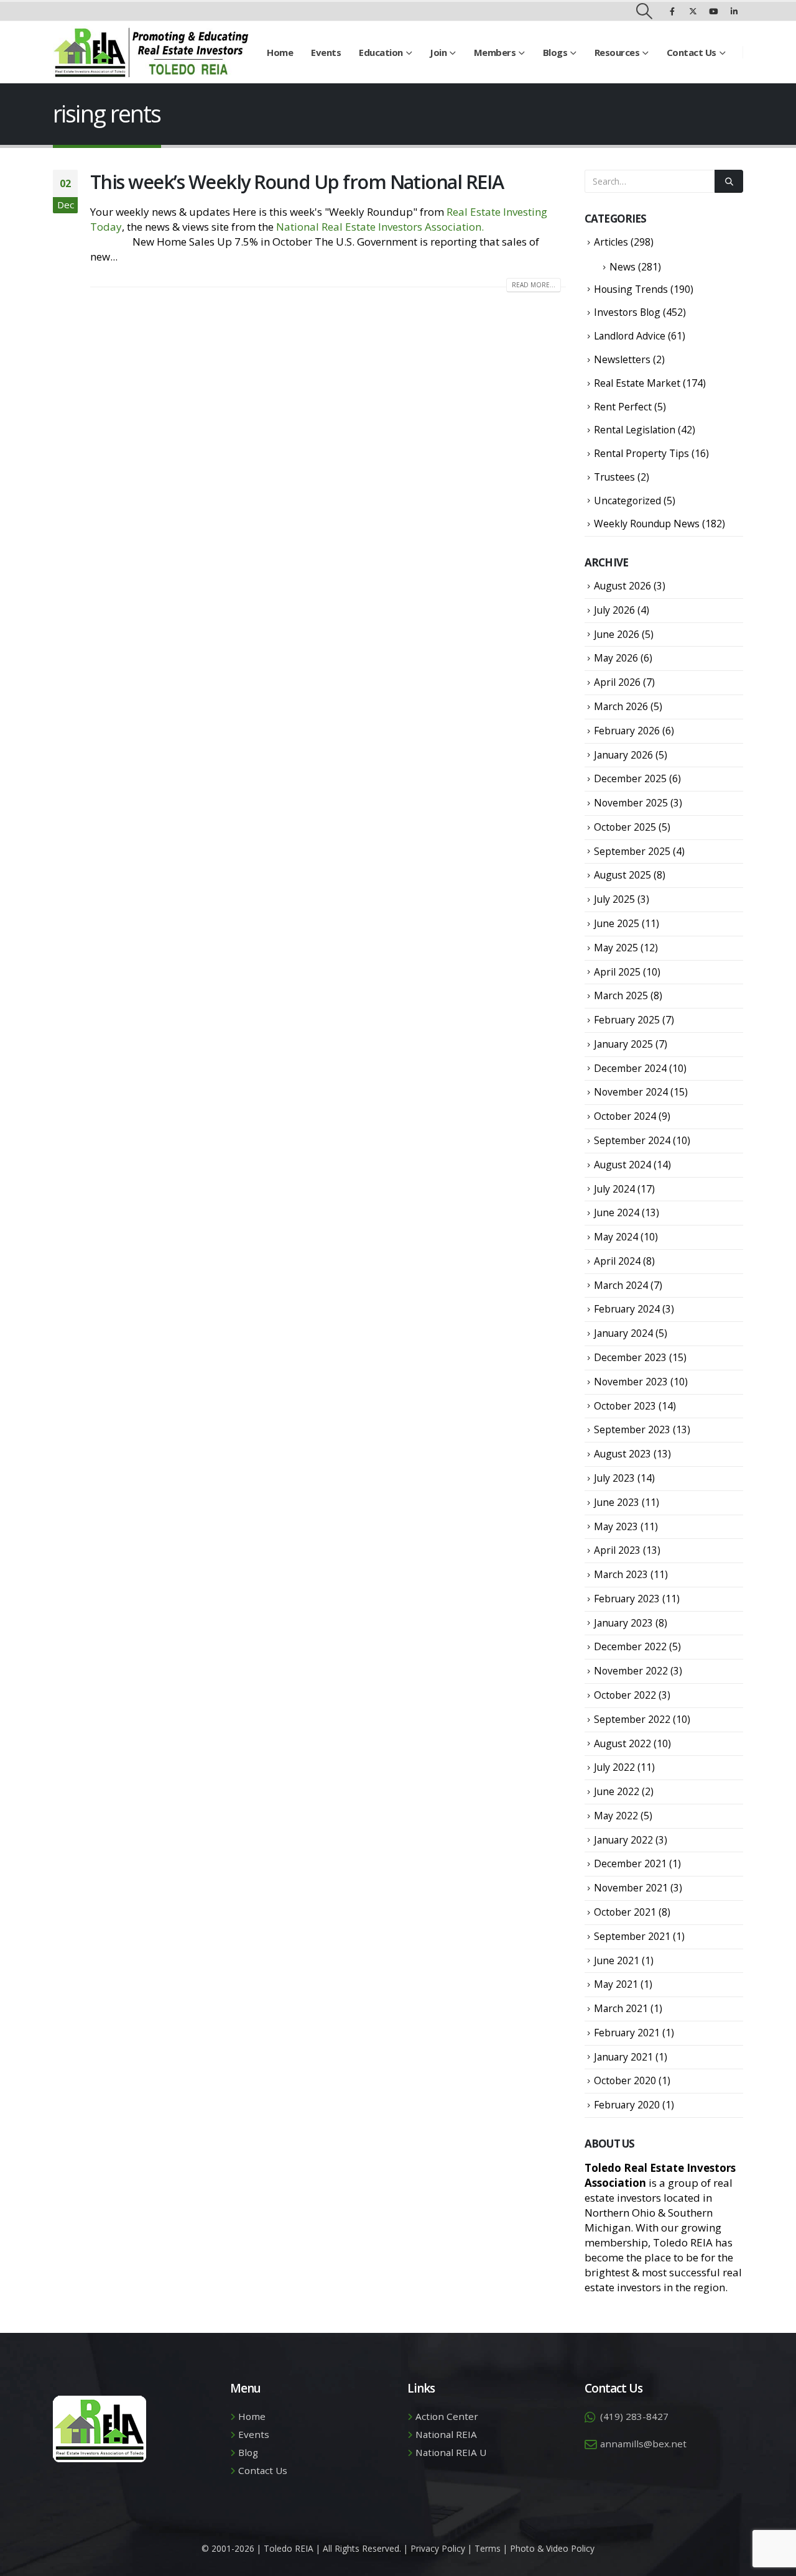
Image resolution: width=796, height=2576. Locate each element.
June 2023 (617, 1502)
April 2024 (617, 1261)
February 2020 (627, 2105)
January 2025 (623, 1044)
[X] (693, 11)
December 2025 (630, 778)
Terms (488, 2548)
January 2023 (623, 1623)
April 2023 (617, 1550)
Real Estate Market (637, 383)
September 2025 (632, 851)
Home (280, 52)
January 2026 (623, 755)
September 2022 (632, 1719)
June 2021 (617, 1960)
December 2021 (630, 1863)
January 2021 (623, 2057)
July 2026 (614, 610)
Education (381, 52)
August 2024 (622, 1165)
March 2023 (621, 1574)
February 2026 (627, 731)
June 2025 (617, 923)
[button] (645, 11)
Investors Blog (627, 312)
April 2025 (617, 972)
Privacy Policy (438, 2548)
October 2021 (625, 1912)
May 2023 (616, 1526)
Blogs (555, 52)
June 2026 (617, 634)
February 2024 (627, 1309)
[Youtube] (713, 11)
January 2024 (623, 1333)
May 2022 (616, 1816)
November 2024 (631, 1092)
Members (495, 52)
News (622, 267)
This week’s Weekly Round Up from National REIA (297, 182)
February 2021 (627, 2033)
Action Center (447, 2416)
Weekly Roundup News (647, 524)
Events (326, 52)
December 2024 (630, 1068)
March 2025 (621, 995)
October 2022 (625, 1695)
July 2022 (614, 1767)
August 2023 (622, 1454)
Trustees (614, 477)
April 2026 (617, 682)
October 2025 (625, 827)
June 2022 (617, 1791)
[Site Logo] (151, 52)
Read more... (534, 285)
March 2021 (621, 2008)
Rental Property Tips (641, 453)
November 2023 (631, 1382)
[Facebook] (672, 11)
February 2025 (627, 1020)
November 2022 (631, 1671)
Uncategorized (627, 501)
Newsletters (622, 359)
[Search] (729, 181)
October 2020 (625, 2080)
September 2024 (632, 1140)
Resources (617, 52)
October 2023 (625, 1406)
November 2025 (631, 803)
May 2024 (616, 1237)
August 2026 (622, 586)
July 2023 (614, 1478)
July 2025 (614, 899)
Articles (611, 242)
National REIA (446, 2434)
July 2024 (614, 1189)
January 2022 (623, 1840)
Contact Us (692, 52)
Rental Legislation (635, 430)
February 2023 (627, 1599)
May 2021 (616, 1984)
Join (438, 52)
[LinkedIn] (734, 11)
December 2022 (630, 1646)
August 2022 (622, 1743)
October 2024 (625, 1116)
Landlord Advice (630, 336)
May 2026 (616, 658)
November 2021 (631, 1888)
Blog (248, 2452)
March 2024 (621, 1285)
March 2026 (621, 706)
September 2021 (632, 1936)
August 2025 (622, 875)
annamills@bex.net (643, 2444)
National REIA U (451, 2452)
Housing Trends (631, 289)
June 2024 (617, 1212)
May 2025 (616, 948)
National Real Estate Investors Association (379, 227)
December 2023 (630, 1357)
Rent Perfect (623, 407)
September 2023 (632, 1429)
